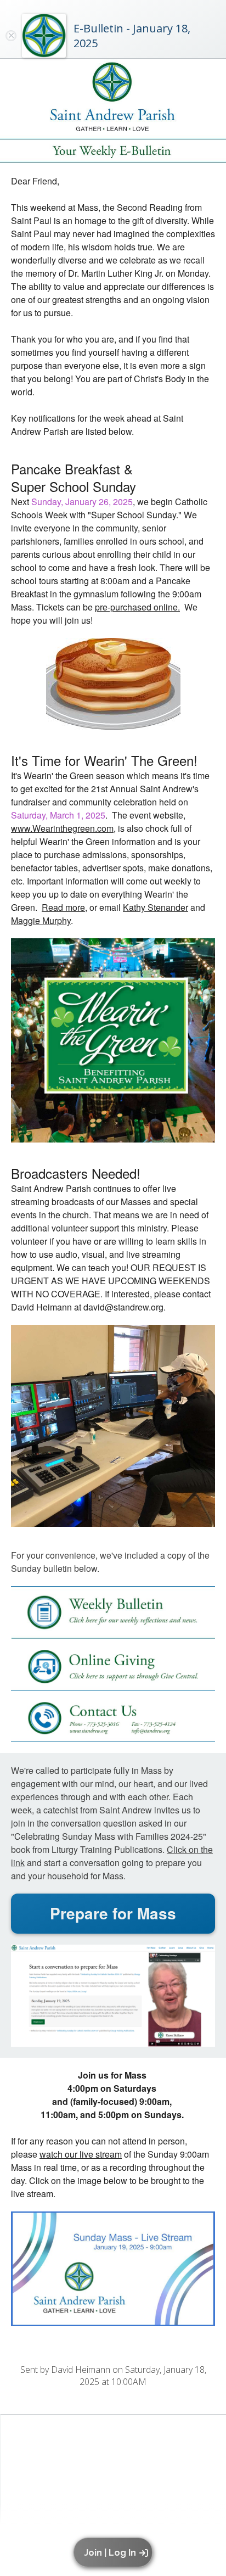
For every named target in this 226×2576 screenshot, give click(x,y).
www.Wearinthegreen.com (62, 828)
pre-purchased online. (137, 607)
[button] (115, 2552)
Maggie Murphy (41, 920)
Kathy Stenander (156, 907)
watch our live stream (81, 2154)
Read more (63, 907)
